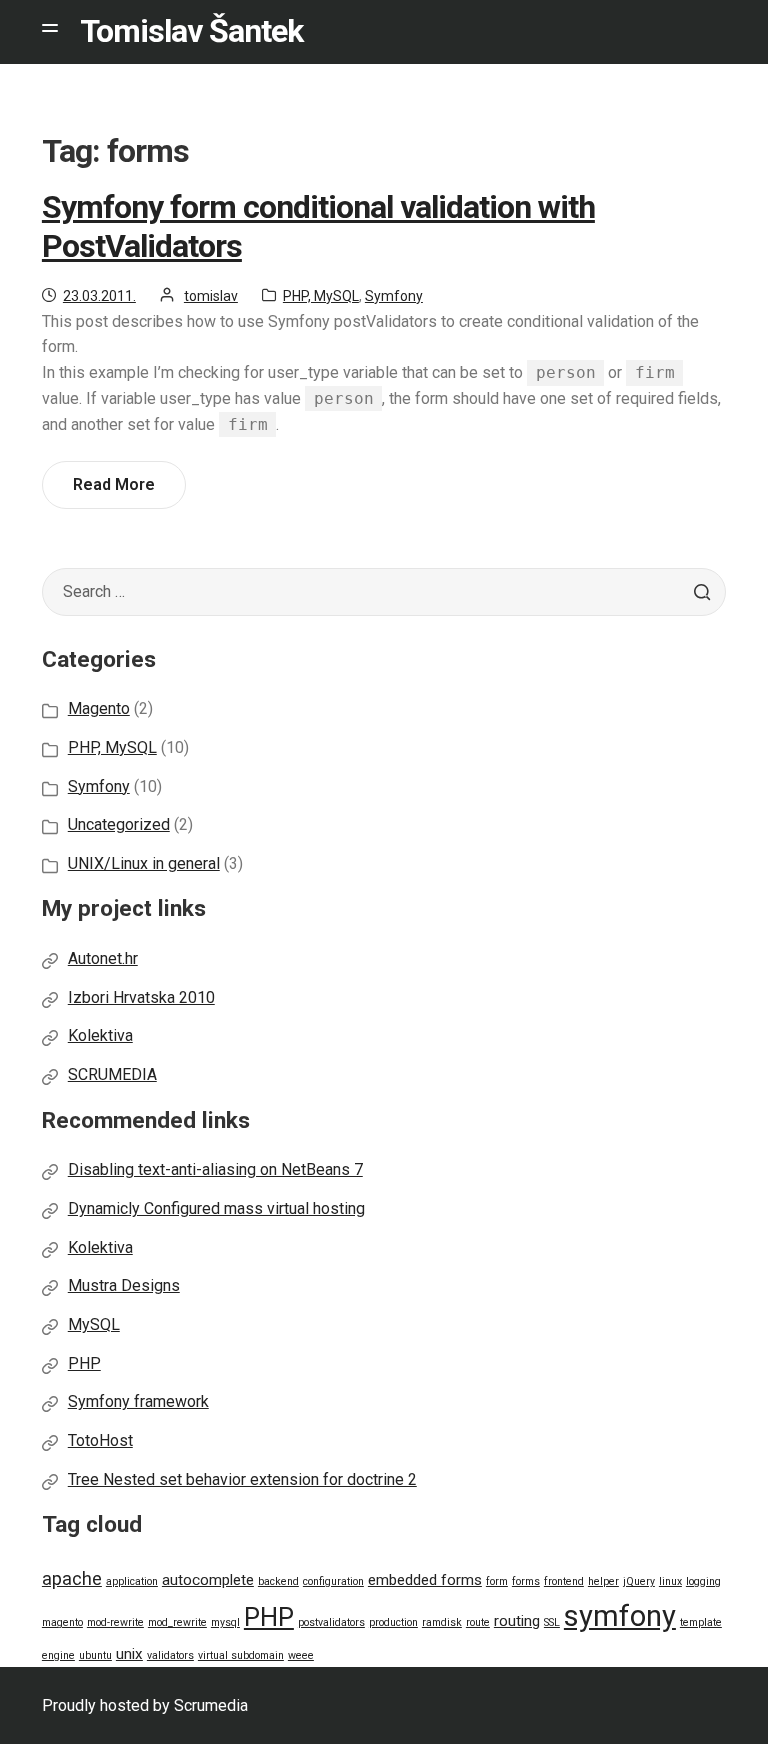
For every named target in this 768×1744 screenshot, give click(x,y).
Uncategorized (119, 824)
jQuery (639, 1581)
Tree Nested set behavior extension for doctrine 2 (242, 1479)
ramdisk (442, 1622)
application (132, 1581)
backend (278, 1581)
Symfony (394, 296)
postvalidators (331, 1622)
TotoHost (100, 1440)
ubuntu (95, 1655)
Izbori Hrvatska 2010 (141, 997)
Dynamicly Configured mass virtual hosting (216, 1208)
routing (517, 1621)
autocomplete (208, 1580)
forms (526, 1581)
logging (703, 1581)
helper (603, 1581)
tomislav (211, 296)
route (478, 1622)
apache (72, 1578)
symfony (620, 1616)
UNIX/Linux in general (144, 863)
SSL (552, 1622)
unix (129, 1654)
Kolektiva (100, 1035)
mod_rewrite (177, 1622)
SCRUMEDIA (112, 1074)
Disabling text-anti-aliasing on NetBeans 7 (215, 1169)
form (497, 1581)
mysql (225, 1622)
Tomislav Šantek (191, 31)
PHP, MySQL (321, 296)
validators (170, 1655)
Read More (120, 491)
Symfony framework (138, 1401)
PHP (84, 1363)
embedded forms (425, 1580)
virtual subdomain (241, 1655)
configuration (333, 1581)
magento (62, 1622)
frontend (564, 1581)
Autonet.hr (103, 958)
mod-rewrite (115, 1622)
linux (670, 1581)
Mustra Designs (124, 1285)
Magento (99, 708)
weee (301, 1655)
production (393, 1622)
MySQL (94, 1324)
